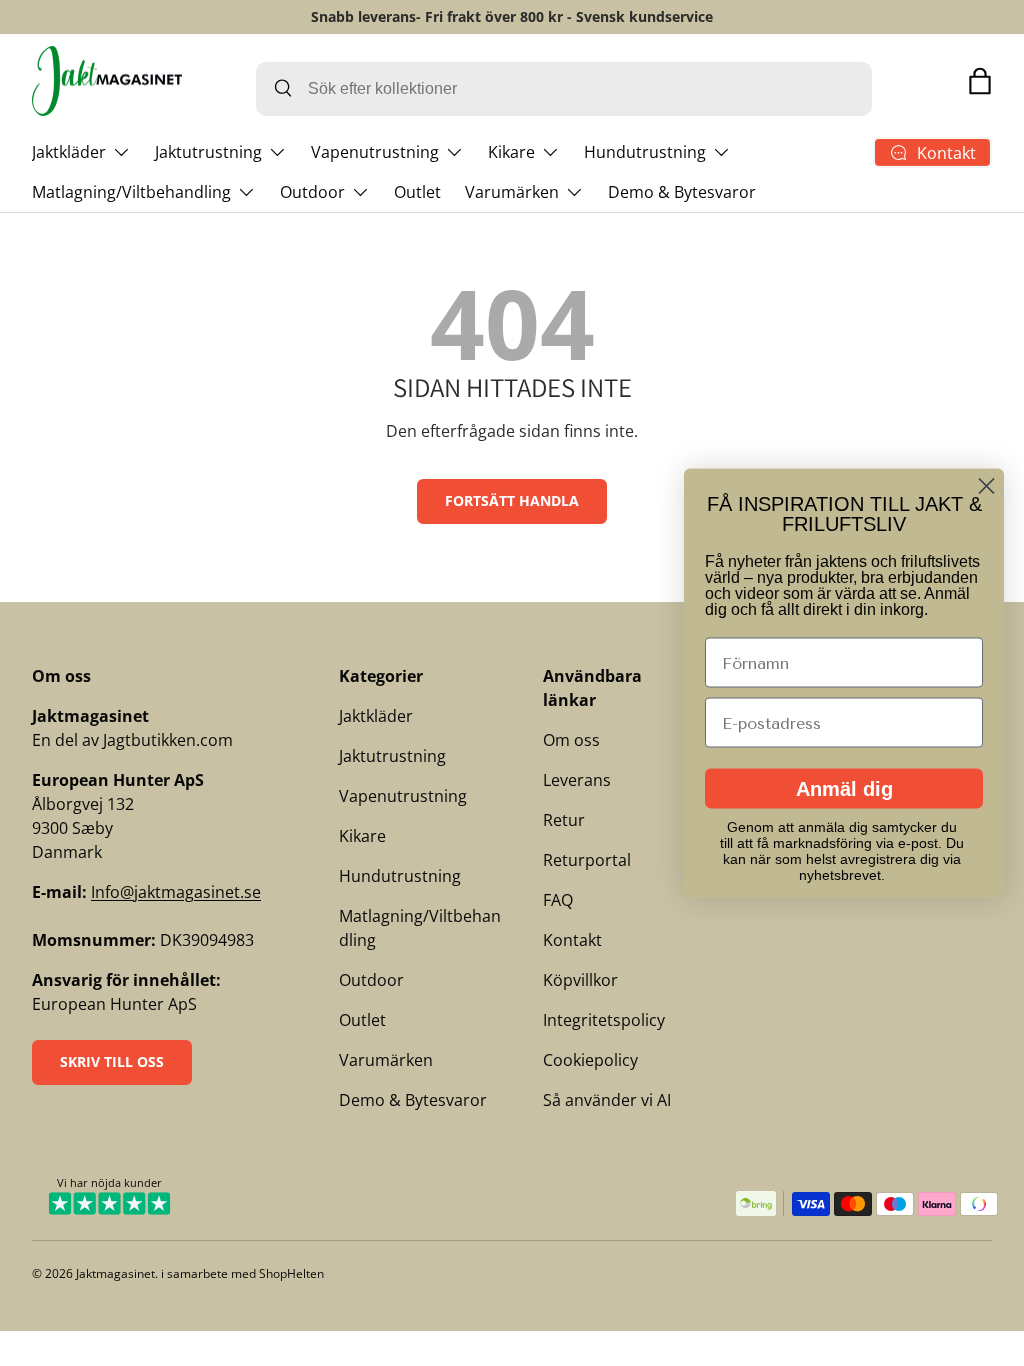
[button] (980, 81)
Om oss (571, 740)
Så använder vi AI (607, 1100)
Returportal (587, 860)
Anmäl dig (844, 789)
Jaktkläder (376, 716)
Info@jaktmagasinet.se (176, 892)
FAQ (558, 900)
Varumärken (386, 1060)
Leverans (577, 780)
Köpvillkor (580, 980)
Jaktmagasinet (115, 1273)
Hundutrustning (400, 876)
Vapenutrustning (403, 796)
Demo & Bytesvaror (682, 192)
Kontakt (572, 940)
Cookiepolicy (590, 1060)
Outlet (417, 192)
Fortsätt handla (512, 500)
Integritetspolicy (604, 1020)
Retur (564, 820)
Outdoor (371, 980)
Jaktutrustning (392, 756)
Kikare (362, 836)
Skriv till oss (112, 1061)
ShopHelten (291, 1273)
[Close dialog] (986, 486)
